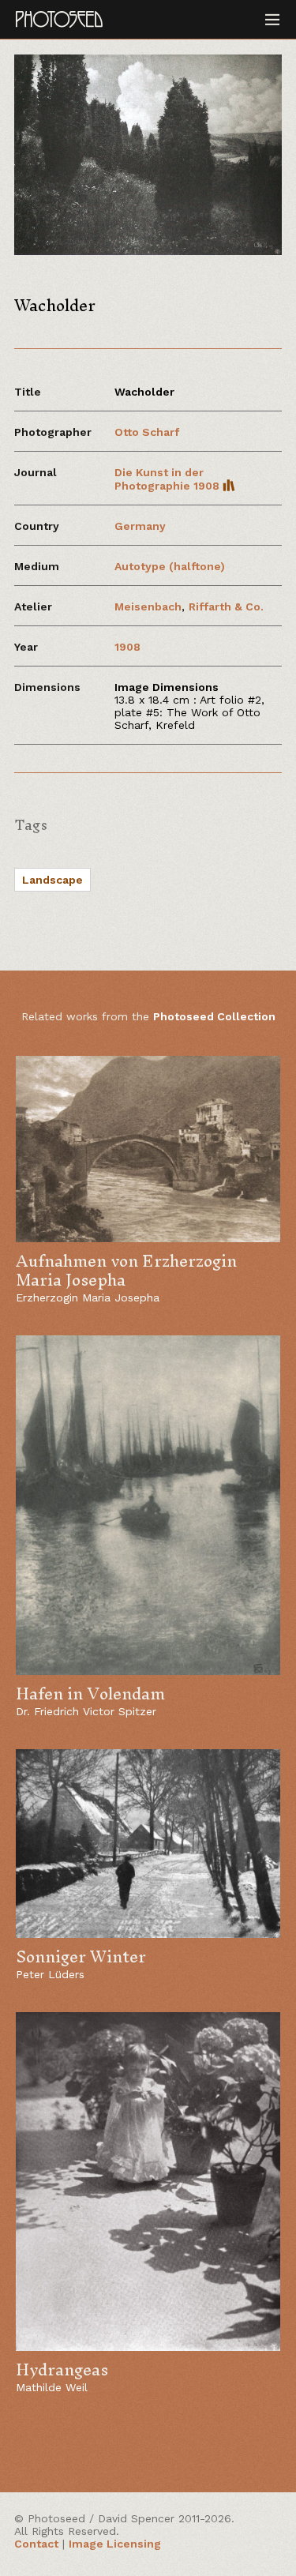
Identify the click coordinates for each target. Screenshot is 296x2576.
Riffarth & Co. (226, 606)
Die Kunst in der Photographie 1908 (169, 479)
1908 (127, 647)
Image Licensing (115, 2544)
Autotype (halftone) (170, 566)
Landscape (52, 880)
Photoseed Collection (214, 1016)
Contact (36, 2544)
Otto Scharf (147, 432)
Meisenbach (148, 606)
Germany (140, 526)
